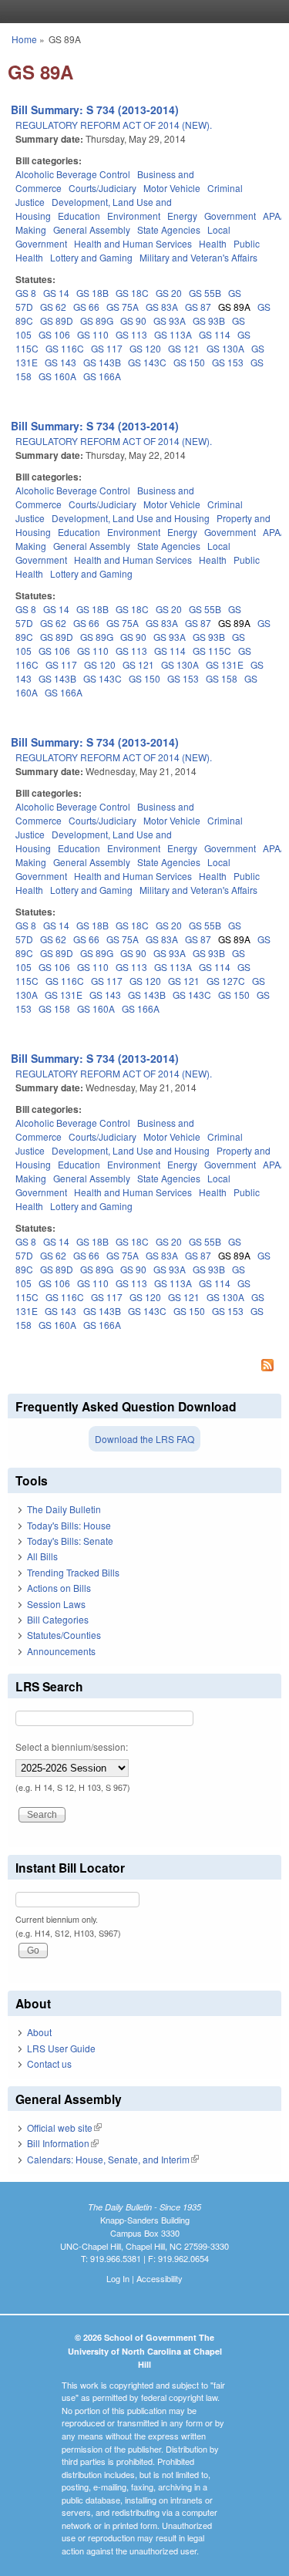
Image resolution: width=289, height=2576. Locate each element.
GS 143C (147, 362)
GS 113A (173, 334)
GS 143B (102, 362)
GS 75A (123, 307)
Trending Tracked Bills (73, 1572)
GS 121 (184, 348)
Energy (182, 216)
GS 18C (132, 293)
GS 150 (189, 362)
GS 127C (226, 981)
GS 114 (215, 334)
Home (24, 39)
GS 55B (205, 293)
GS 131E (225, 664)
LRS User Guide (61, 2048)
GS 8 (26, 293)
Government (230, 216)
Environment (134, 216)
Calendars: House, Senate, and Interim (113, 2159)
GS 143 (60, 362)
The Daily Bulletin (64, 1509)
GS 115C (212, 651)
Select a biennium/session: (72, 1747)
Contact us (49, 2063)
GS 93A (170, 320)
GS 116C (65, 348)
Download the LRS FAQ (144, 1439)
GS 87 (198, 307)
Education (79, 216)
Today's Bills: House (69, 1525)
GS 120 (145, 348)
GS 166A (102, 376)
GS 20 (169, 293)
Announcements (61, 1651)
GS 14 (56, 293)
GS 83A (162, 307)
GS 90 (133, 320)
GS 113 (131, 334)
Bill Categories (58, 1619)
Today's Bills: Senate (70, 1541)
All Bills (42, 1556)
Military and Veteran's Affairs (198, 257)
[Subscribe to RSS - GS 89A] (144, 1367)
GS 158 (222, 678)
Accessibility (160, 2278)
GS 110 (93, 334)
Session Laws (56, 1604)
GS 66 (86, 307)
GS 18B (92, 293)
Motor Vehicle (172, 188)
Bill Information (63, 2143)
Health (213, 243)
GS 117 (107, 348)
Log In (118, 2278)
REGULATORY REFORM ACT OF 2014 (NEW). (114, 125)
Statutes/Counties (64, 1635)
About (39, 2032)
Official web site (64, 2128)
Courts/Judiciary (102, 188)
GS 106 (54, 334)
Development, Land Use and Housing (131, 518)
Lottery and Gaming (91, 257)
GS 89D (57, 320)
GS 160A (57, 376)
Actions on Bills (59, 1588)
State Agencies (169, 229)
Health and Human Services (133, 243)
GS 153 (228, 362)
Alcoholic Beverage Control (73, 174)
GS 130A (225, 348)
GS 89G (97, 320)
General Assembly (92, 229)
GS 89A (234, 307)
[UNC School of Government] (141, 12)
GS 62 (53, 307)
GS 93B (209, 320)
